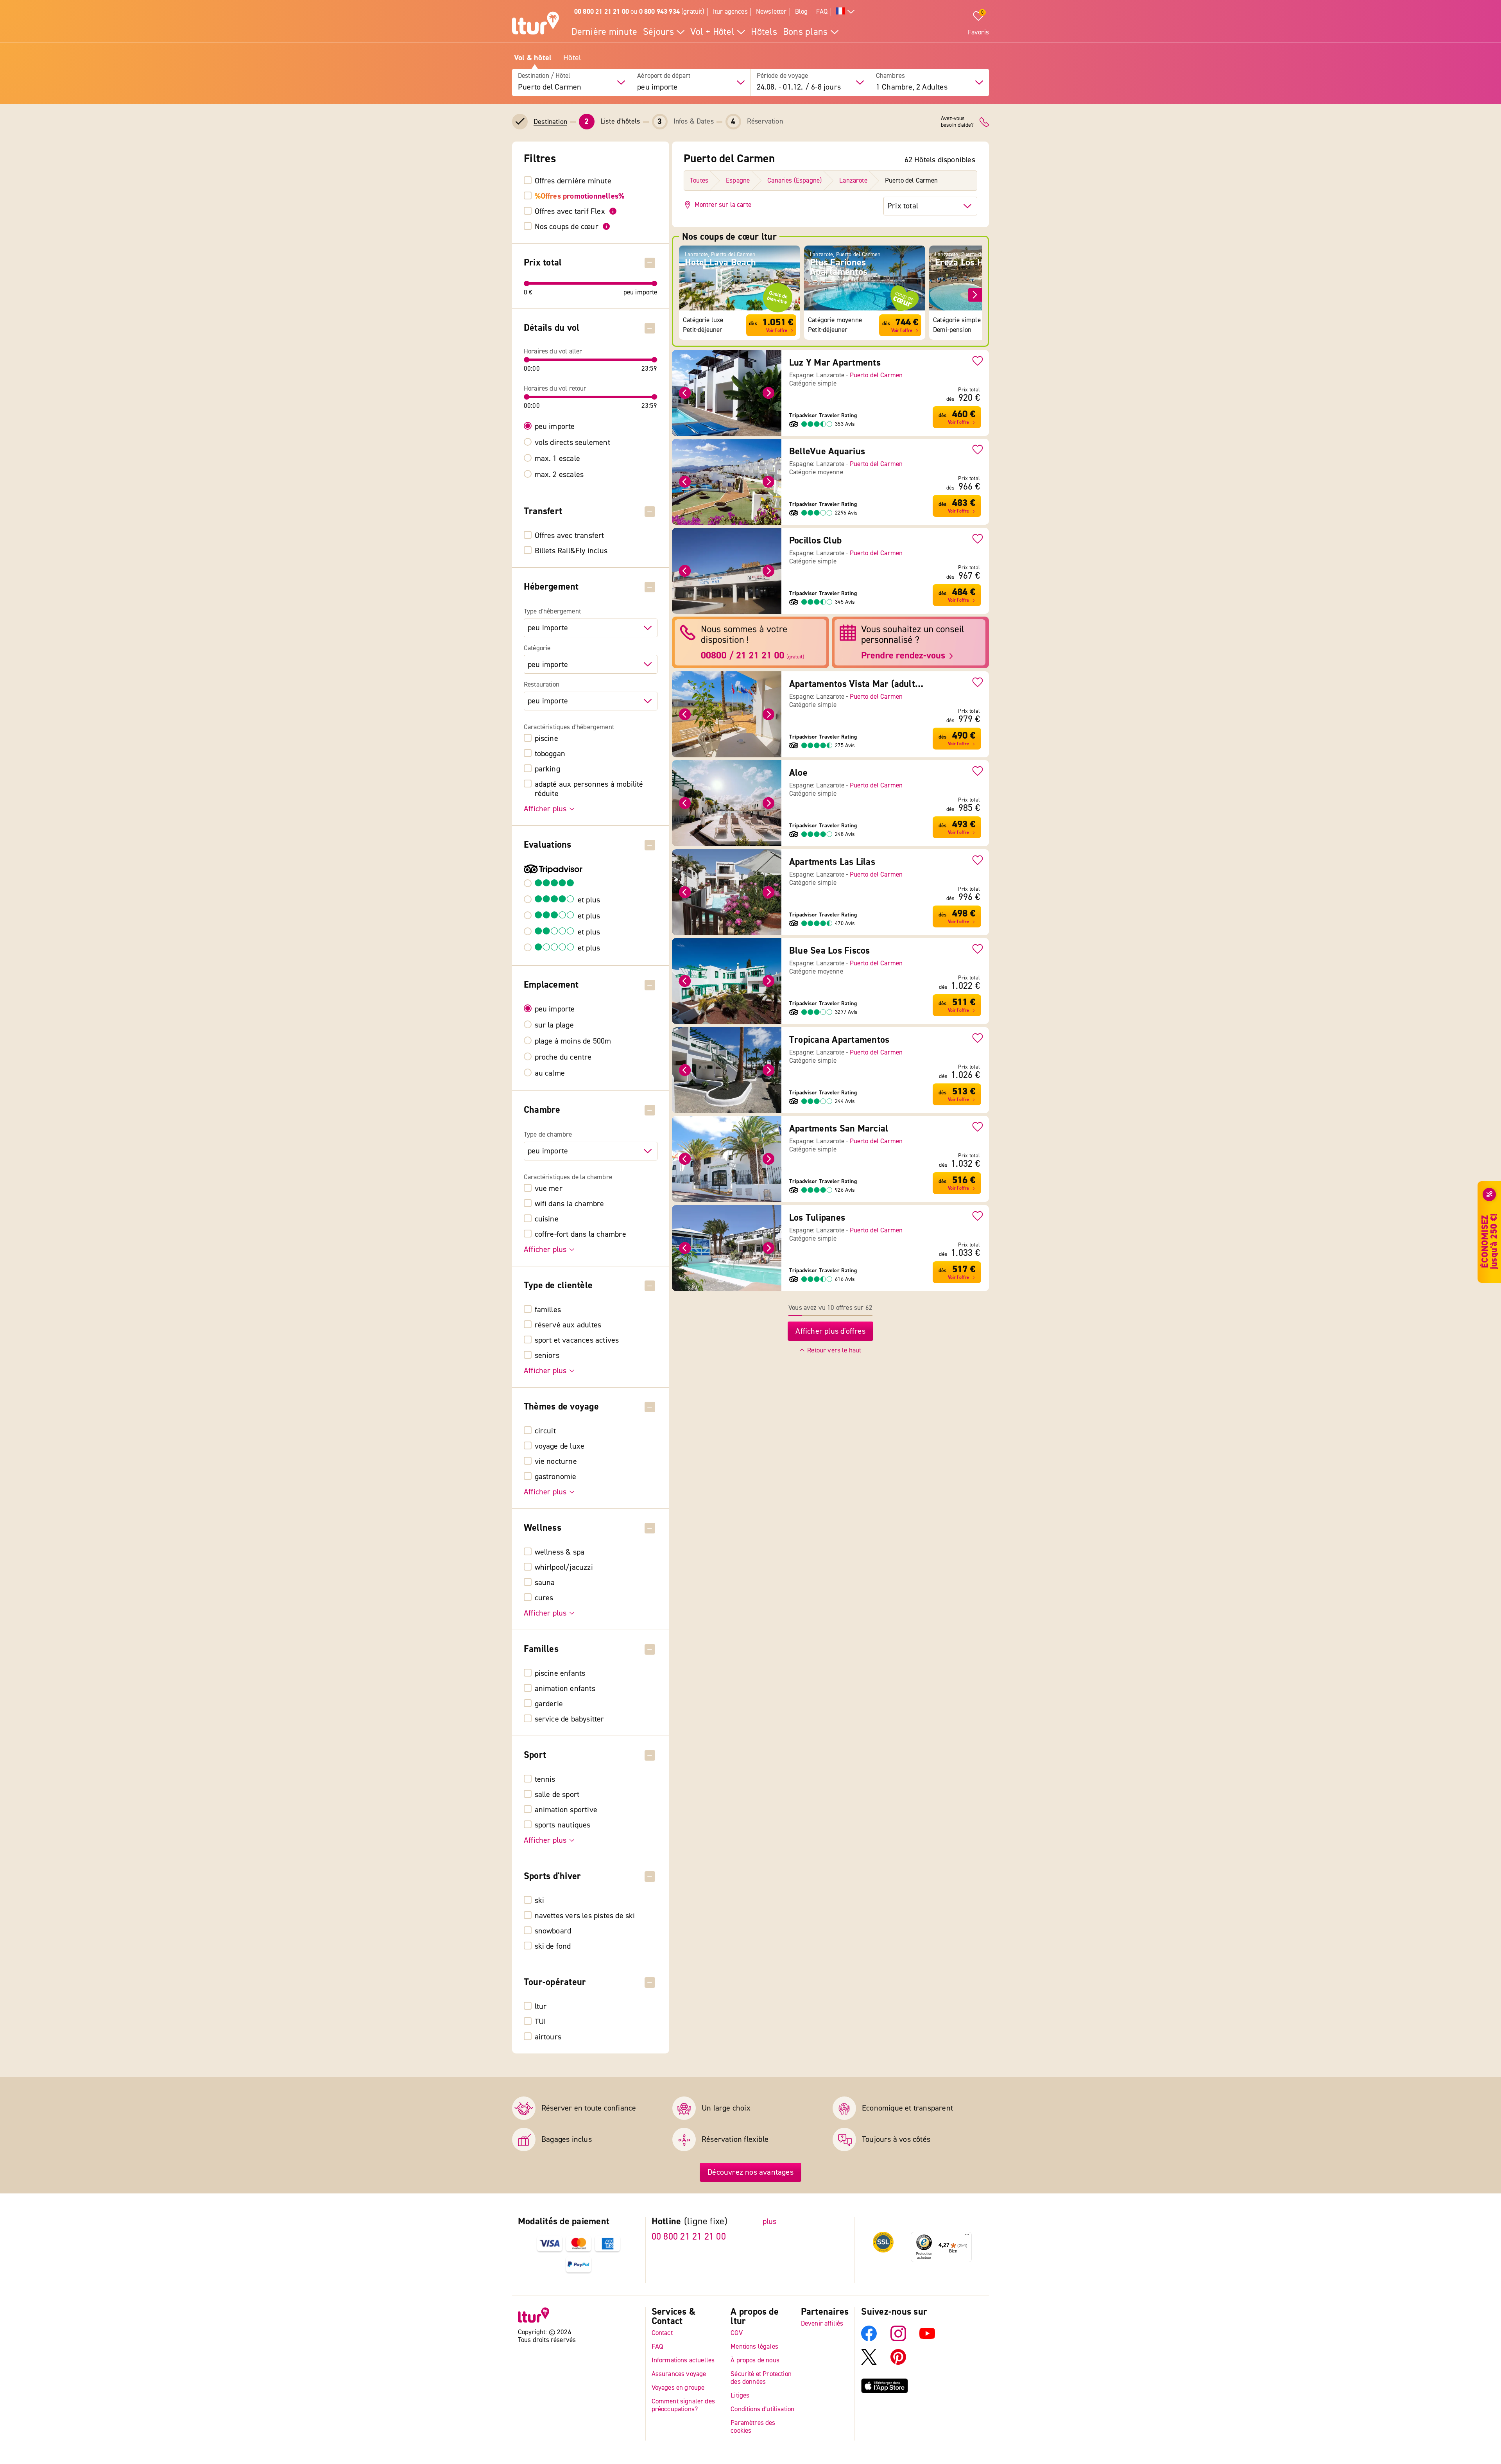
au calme (550, 1073)
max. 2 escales (559, 475)
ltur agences (730, 12)
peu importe (555, 427)
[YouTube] (927, 2339)
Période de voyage (783, 76)
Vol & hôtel (533, 58)
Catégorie (537, 648)
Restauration (542, 685)
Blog (802, 12)
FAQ (822, 12)
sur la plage (554, 1025)
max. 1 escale (558, 459)
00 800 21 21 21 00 (689, 2237)
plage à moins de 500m (573, 1041)
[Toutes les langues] (845, 12)
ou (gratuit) (639, 12)
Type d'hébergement (552, 612)
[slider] (527, 283)
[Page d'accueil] (536, 24)
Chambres (890, 76)
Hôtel (572, 58)
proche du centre (563, 1057)
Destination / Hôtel (544, 76)
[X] (869, 2363)
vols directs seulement (572, 443)
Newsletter (771, 12)
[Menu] (967, 2236)
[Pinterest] (898, 2363)
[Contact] (984, 122)
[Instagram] (898, 2339)
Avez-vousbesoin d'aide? (957, 122)
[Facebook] (869, 2339)
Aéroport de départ (664, 76)
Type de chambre (548, 1135)
